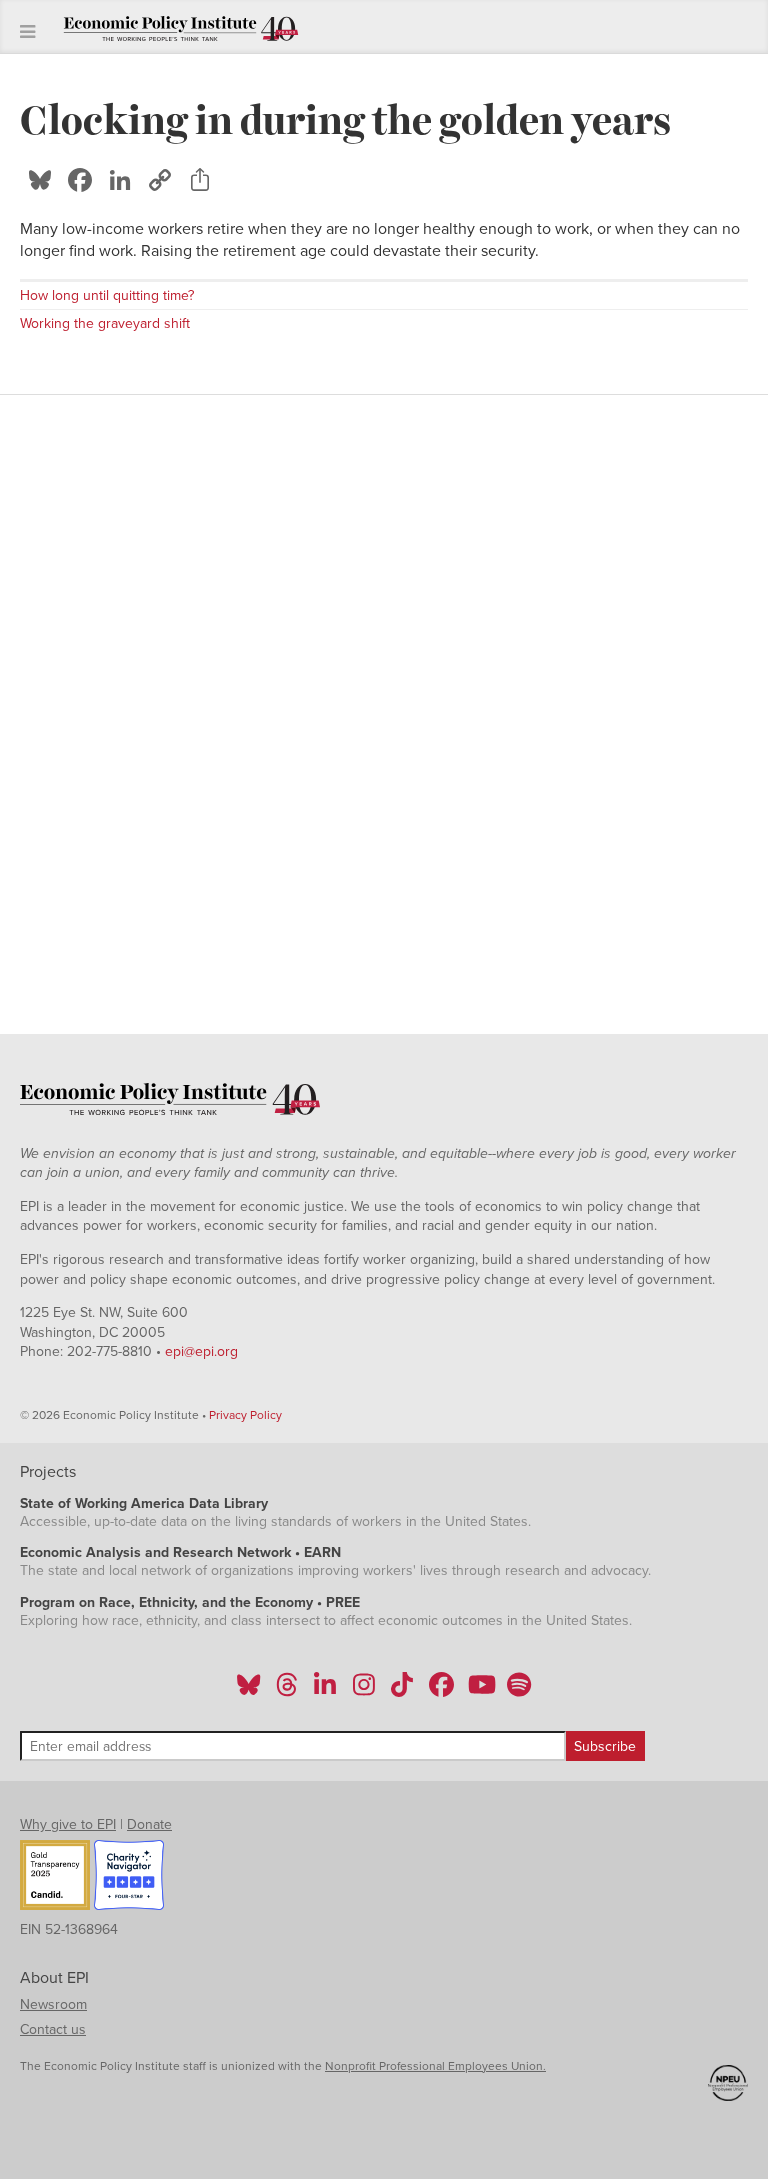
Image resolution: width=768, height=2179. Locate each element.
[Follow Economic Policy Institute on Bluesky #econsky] (248, 1691)
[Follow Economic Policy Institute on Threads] (288, 1691)
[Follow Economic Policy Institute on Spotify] (518, 1691)
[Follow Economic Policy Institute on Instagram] (363, 1691)
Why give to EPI (68, 1824)
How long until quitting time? (107, 295)
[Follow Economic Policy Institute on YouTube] (479, 1691)
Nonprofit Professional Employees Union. (435, 2066)
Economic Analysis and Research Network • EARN (180, 1552)
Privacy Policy (245, 1415)
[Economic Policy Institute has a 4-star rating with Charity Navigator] (129, 1878)
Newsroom (53, 2004)
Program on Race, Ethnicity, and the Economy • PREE (190, 1602)
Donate (149, 1824)
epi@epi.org (201, 1351)
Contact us (53, 2029)
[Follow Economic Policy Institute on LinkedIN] (325, 1691)
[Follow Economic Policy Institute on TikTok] (402, 1691)
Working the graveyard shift (105, 323)
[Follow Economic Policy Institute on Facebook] (440, 1691)
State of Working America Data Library (144, 1503)
